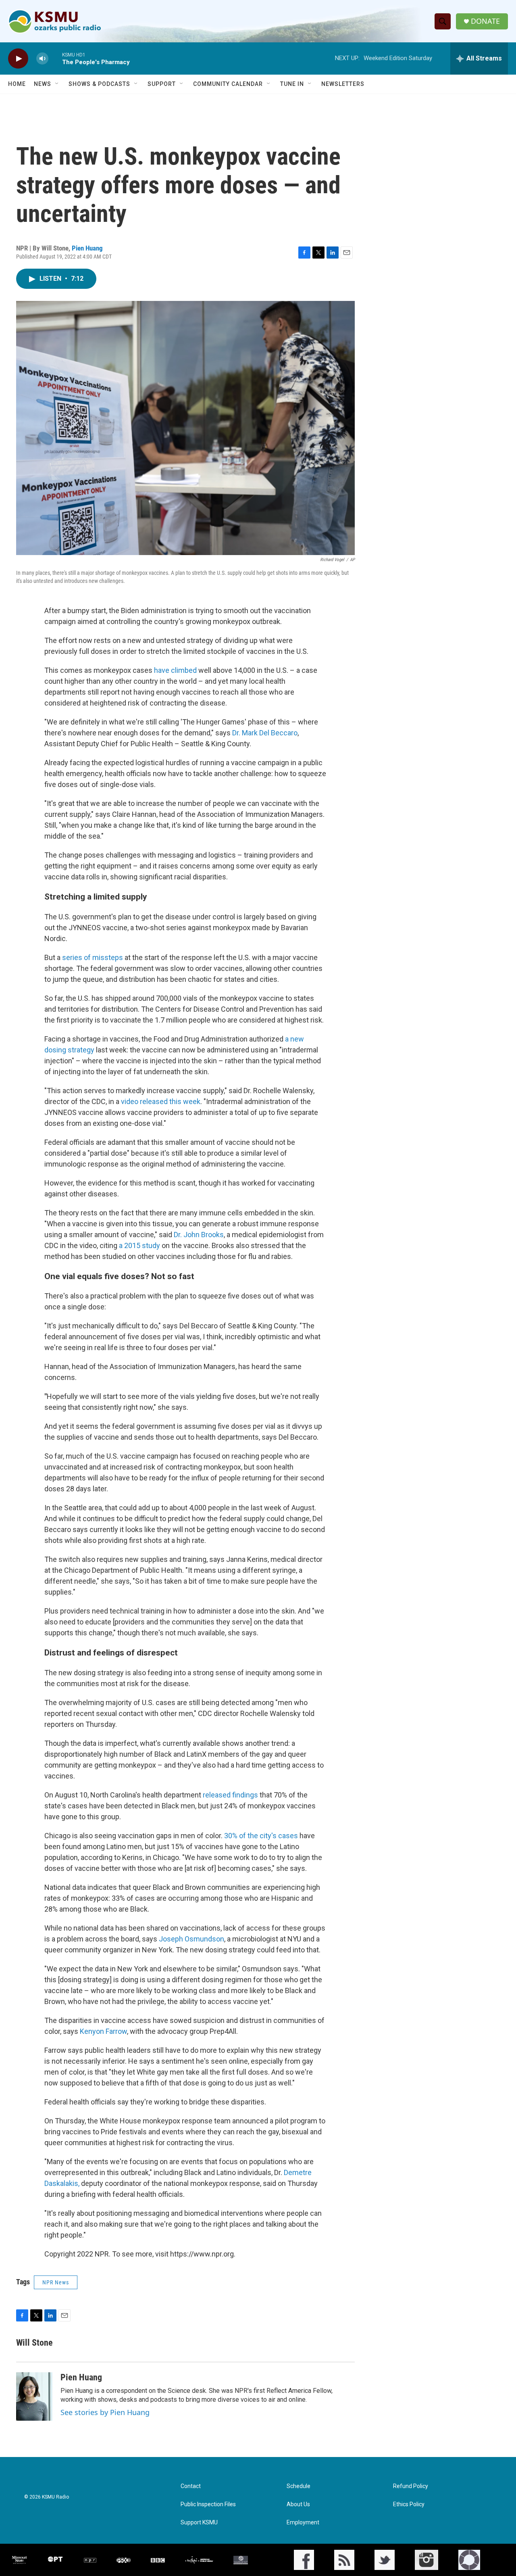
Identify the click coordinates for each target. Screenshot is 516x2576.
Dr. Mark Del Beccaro (265, 733)
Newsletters (343, 84)
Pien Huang (87, 248)
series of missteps (93, 957)
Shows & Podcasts (99, 84)
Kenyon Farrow (103, 2031)
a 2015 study (139, 1245)
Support (162, 84)
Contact (191, 2486)
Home (17, 84)
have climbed (175, 670)
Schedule (299, 2486)
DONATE (485, 21)
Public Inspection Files (208, 2504)
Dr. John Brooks (198, 1235)
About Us (298, 2504)
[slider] (55, 58)
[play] (18, 59)
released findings (231, 1795)
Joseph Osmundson (191, 1939)
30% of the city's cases (261, 1836)
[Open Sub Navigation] (57, 84)
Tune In (292, 84)
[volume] (42, 59)
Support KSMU (199, 2523)
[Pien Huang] (34, 2396)
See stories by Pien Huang (105, 2412)
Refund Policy (411, 2486)
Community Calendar (228, 84)
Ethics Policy (409, 2504)
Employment (303, 2523)
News (43, 84)
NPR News (56, 2282)
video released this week (161, 1101)
